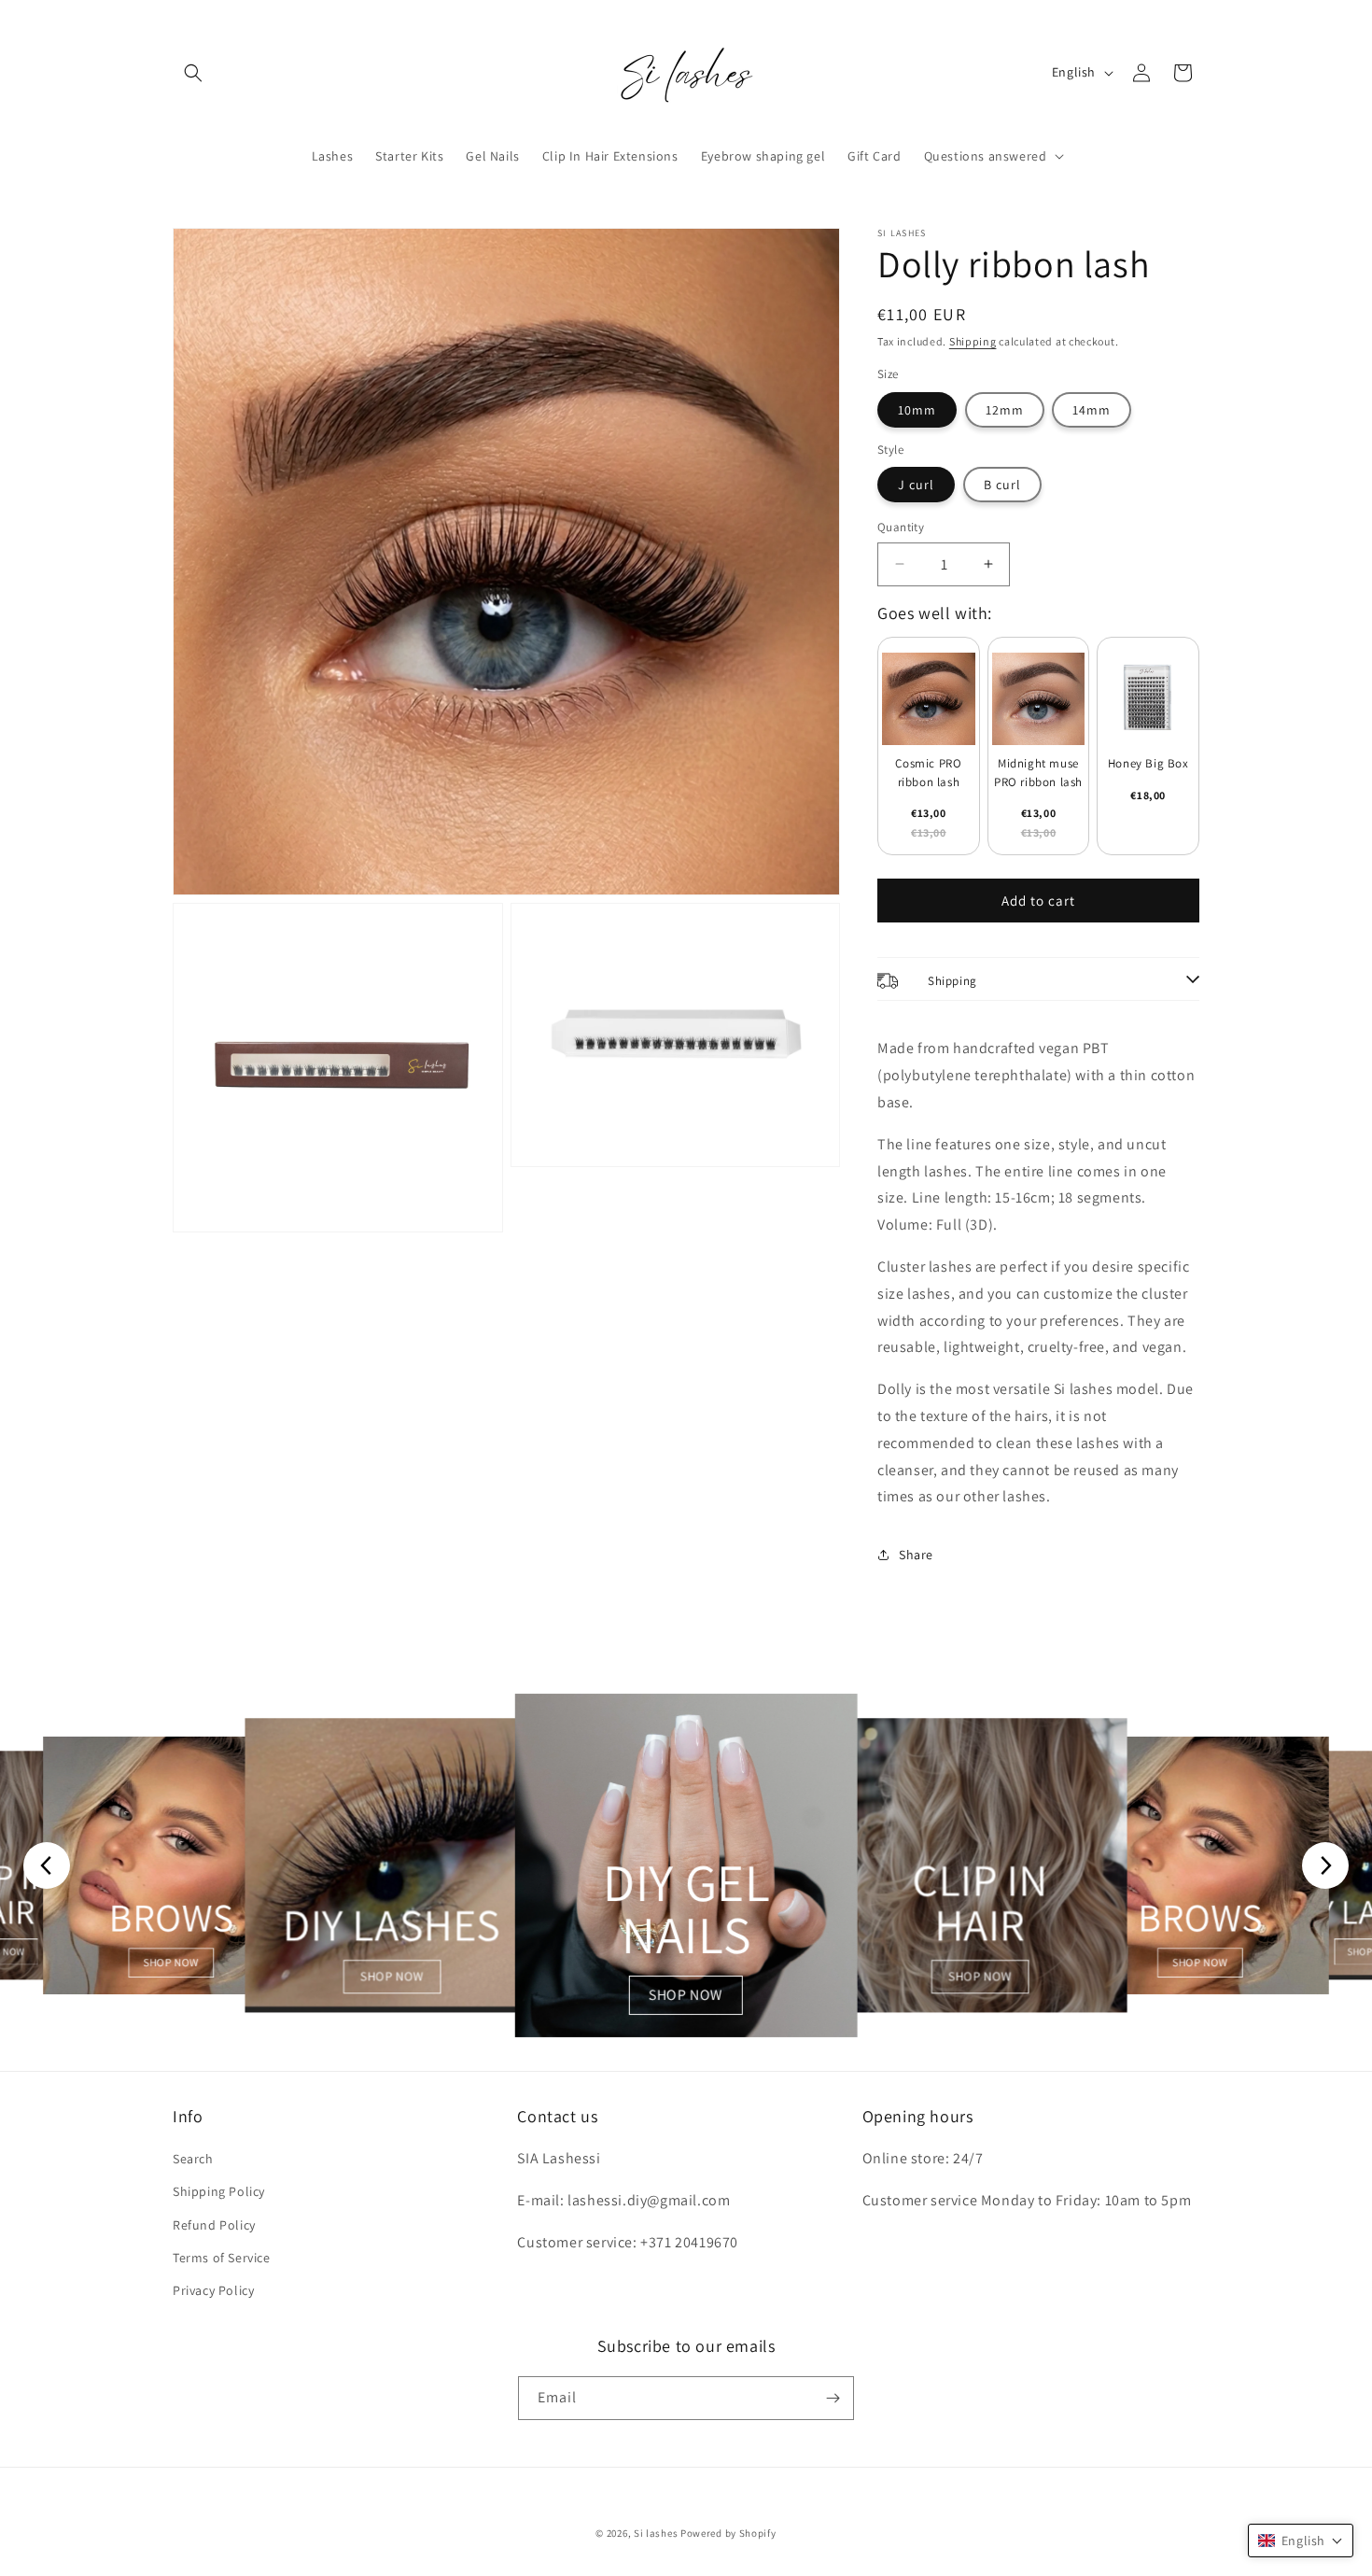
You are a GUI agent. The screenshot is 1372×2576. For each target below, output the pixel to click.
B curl (1002, 485)
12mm (1005, 410)
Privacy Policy (213, 2290)
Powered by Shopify (728, 2533)
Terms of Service (222, 2258)
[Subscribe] (833, 2398)
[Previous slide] (47, 1865)
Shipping (973, 341)
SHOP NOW (172, 1963)
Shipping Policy (219, 2191)
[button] (193, 73)
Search (193, 2159)
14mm (1092, 410)
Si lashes (656, 2533)
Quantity (901, 527)
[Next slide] (1325, 1865)
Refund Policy (214, 2225)
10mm (917, 410)
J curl (916, 485)
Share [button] (916, 1555)
